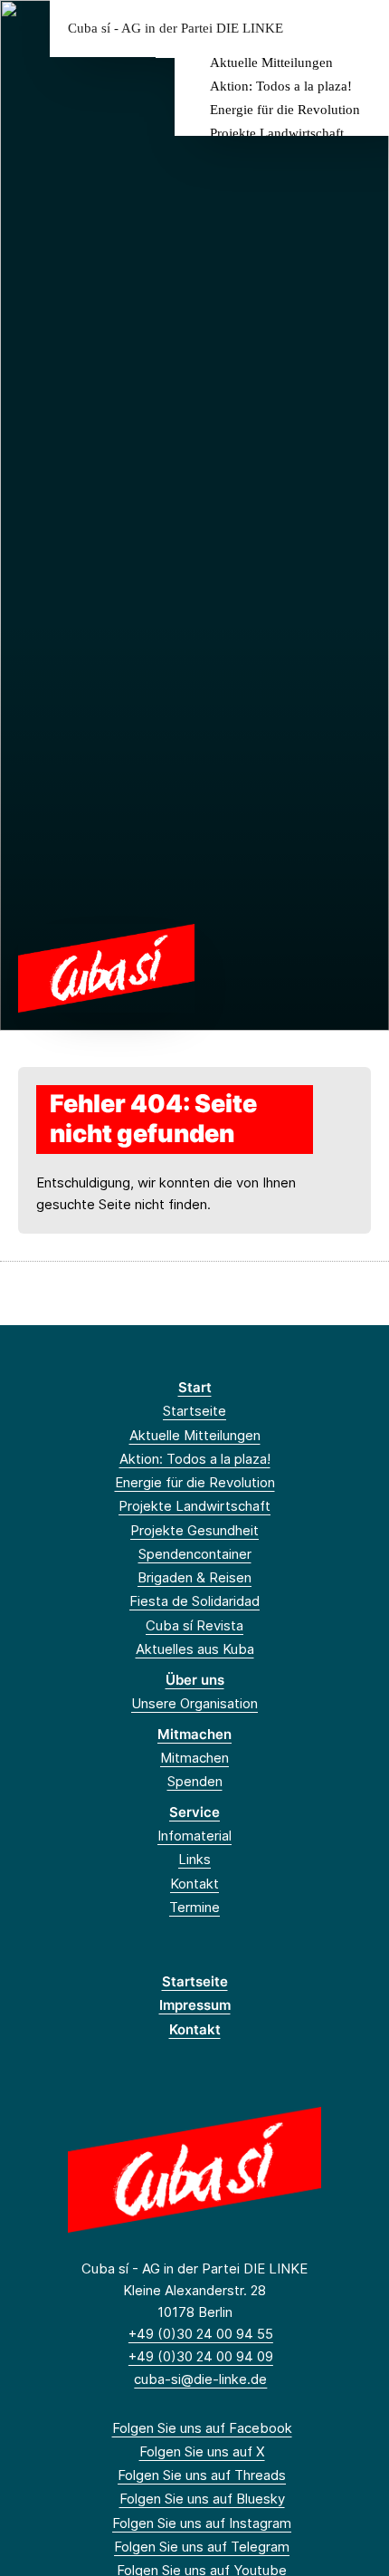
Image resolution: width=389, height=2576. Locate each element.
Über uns (195, 1680)
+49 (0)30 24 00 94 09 (201, 2356)
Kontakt (194, 1884)
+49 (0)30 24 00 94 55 (201, 2334)
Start (195, 1387)
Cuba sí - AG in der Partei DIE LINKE (176, 29)
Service (194, 1812)
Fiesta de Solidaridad (194, 1601)
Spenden (195, 1781)
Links (194, 1859)
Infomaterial (194, 1836)
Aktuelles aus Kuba (195, 1649)
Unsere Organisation (194, 1703)
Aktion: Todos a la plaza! (281, 86)
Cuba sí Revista (194, 1625)
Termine (194, 1907)
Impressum (195, 2005)
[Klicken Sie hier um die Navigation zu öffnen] (361, 29)
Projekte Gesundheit (194, 1530)
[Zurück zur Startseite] (106, 967)
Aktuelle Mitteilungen (271, 62)
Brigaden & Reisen (194, 1577)
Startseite (194, 1411)
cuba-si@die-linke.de (200, 2379)
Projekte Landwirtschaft (277, 133)
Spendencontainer (195, 1554)
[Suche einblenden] (312, 29)
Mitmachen (194, 1734)
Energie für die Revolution (285, 110)
